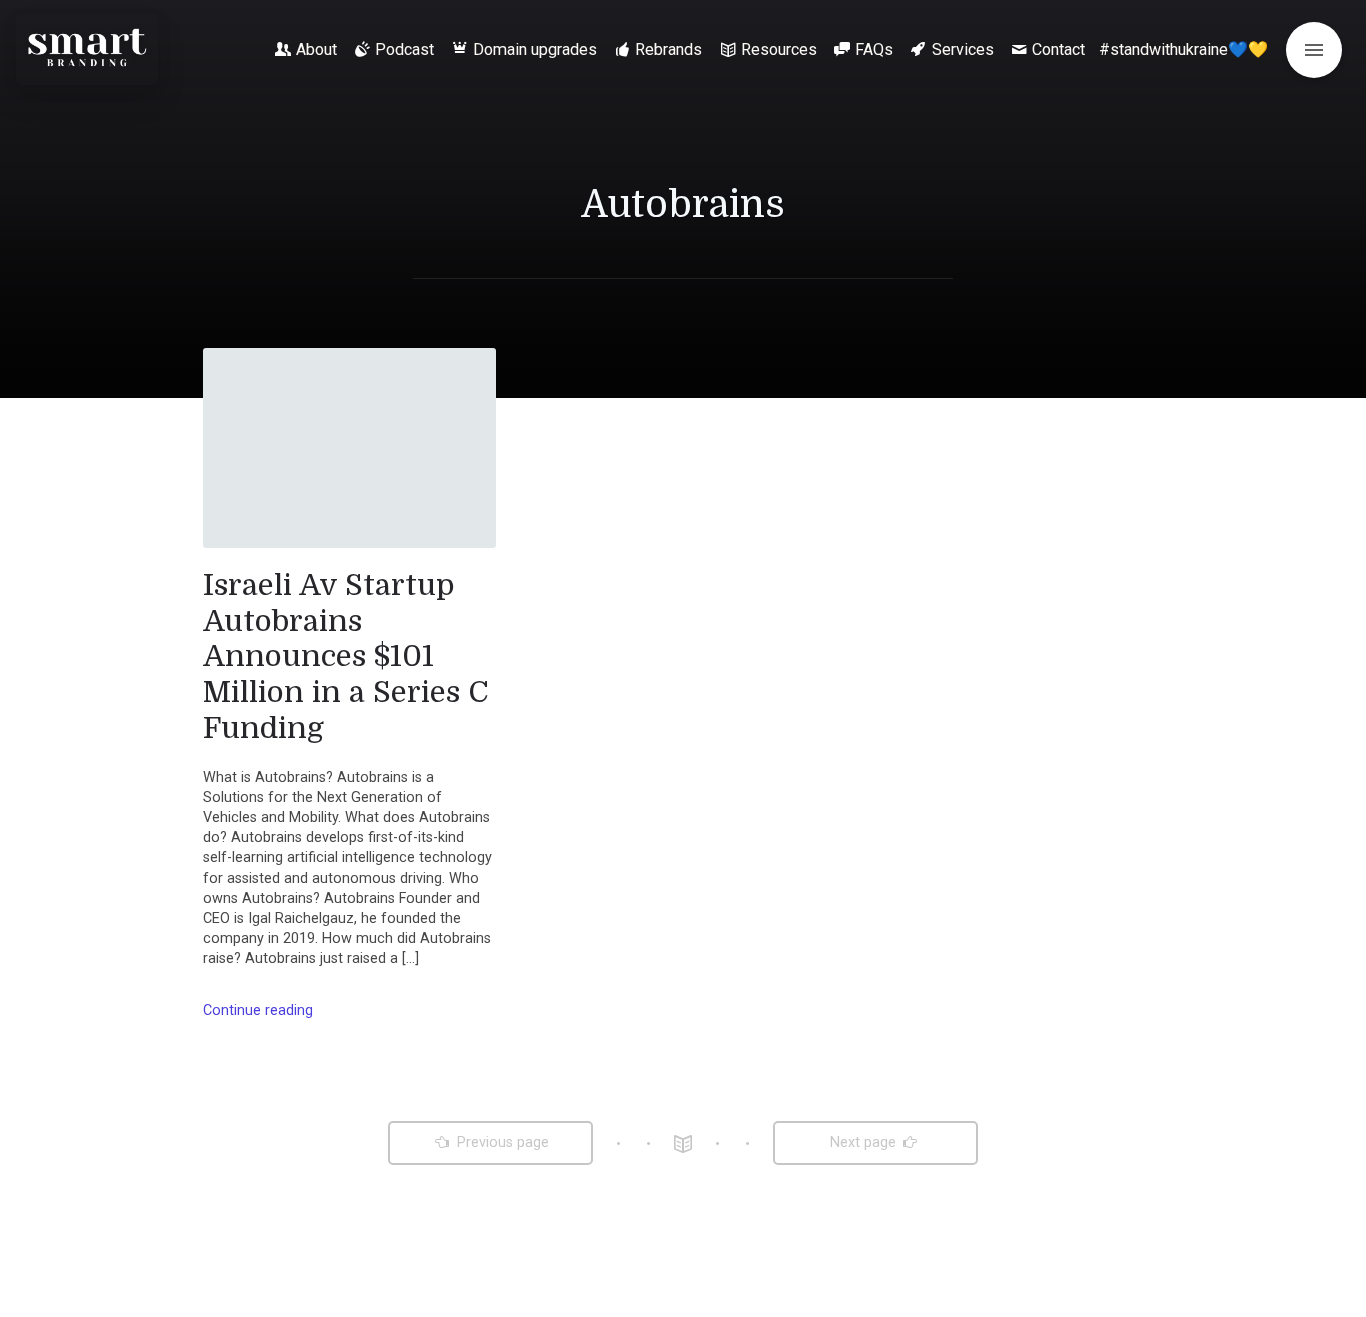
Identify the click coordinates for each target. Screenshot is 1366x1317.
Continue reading (258, 1010)
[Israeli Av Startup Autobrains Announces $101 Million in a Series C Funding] (349, 448)
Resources (779, 49)
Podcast (404, 49)
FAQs (874, 49)
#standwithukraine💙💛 (1183, 49)
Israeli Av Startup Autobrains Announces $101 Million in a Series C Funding (346, 656)
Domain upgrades (535, 49)
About (316, 49)
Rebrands (668, 49)
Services (963, 49)
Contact (1058, 49)
